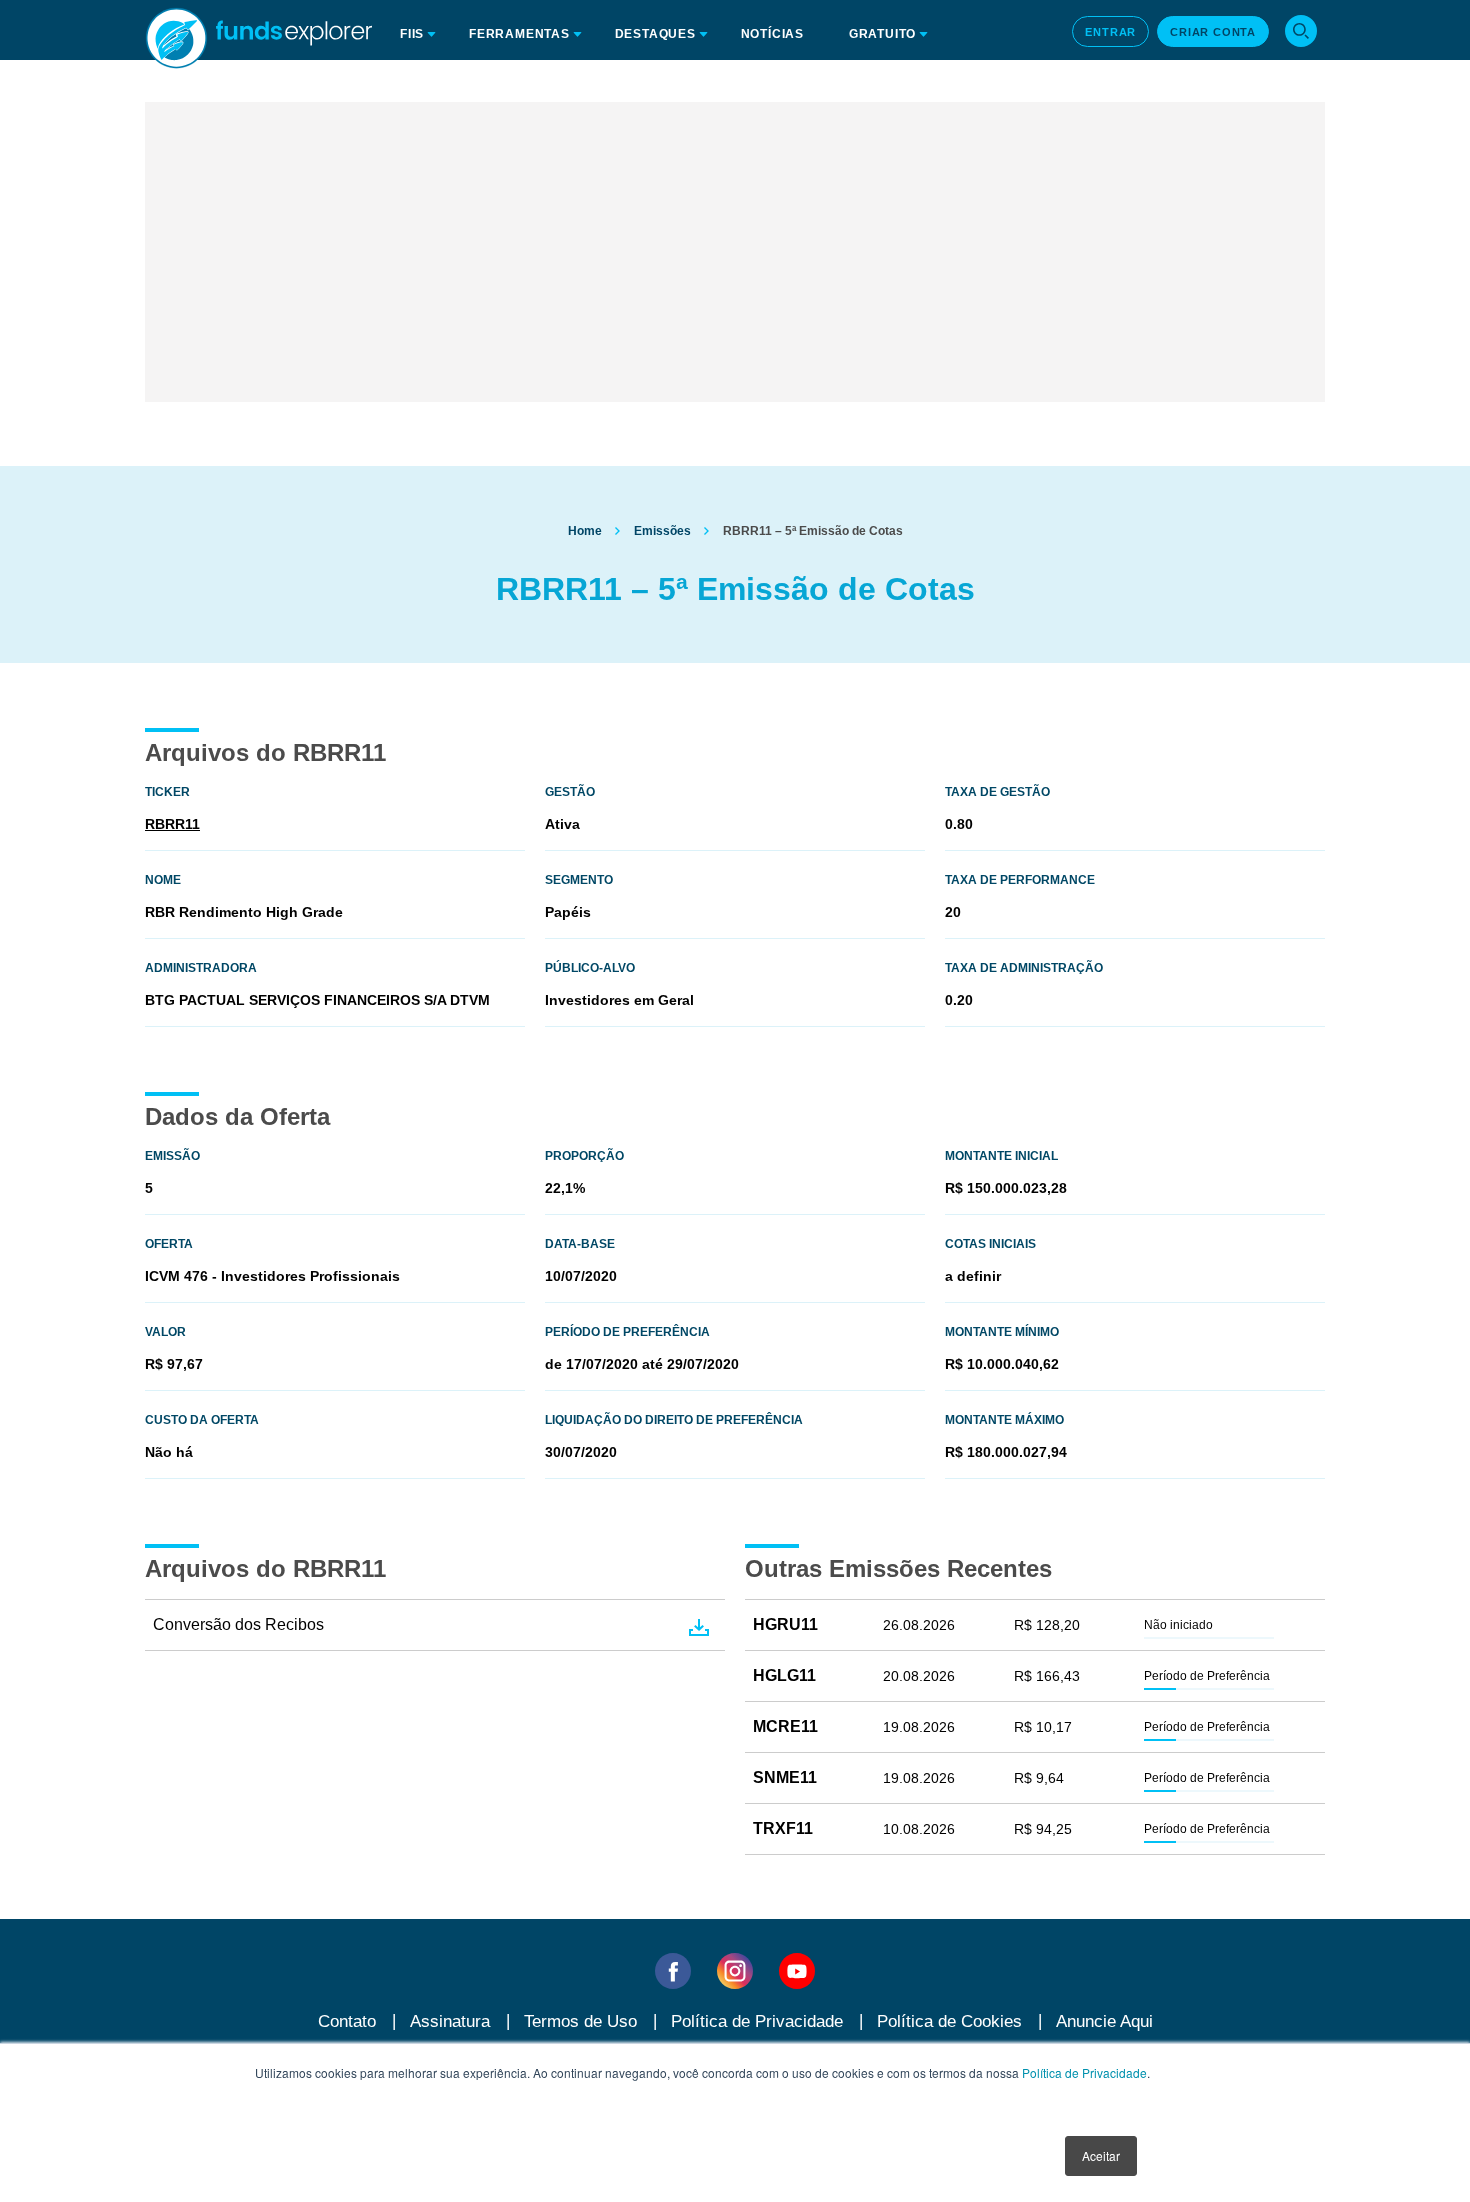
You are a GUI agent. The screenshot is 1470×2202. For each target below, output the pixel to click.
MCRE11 (785, 1726)
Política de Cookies (949, 2021)
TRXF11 (783, 1828)
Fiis (412, 34)
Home (585, 531)
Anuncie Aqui (1104, 2021)
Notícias (772, 34)
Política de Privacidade (1084, 2072)
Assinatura (450, 2021)
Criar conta (1213, 32)
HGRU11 (785, 1624)
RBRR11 (172, 824)
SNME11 (785, 1777)
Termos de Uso (580, 2021)
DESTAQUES (655, 34)
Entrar (1110, 32)
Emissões (662, 531)
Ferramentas (519, 34)
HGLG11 (784, 1675)
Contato (347, 2021)
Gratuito (882, 34)
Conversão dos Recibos (238, 1624)
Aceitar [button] (1101, 2155)
